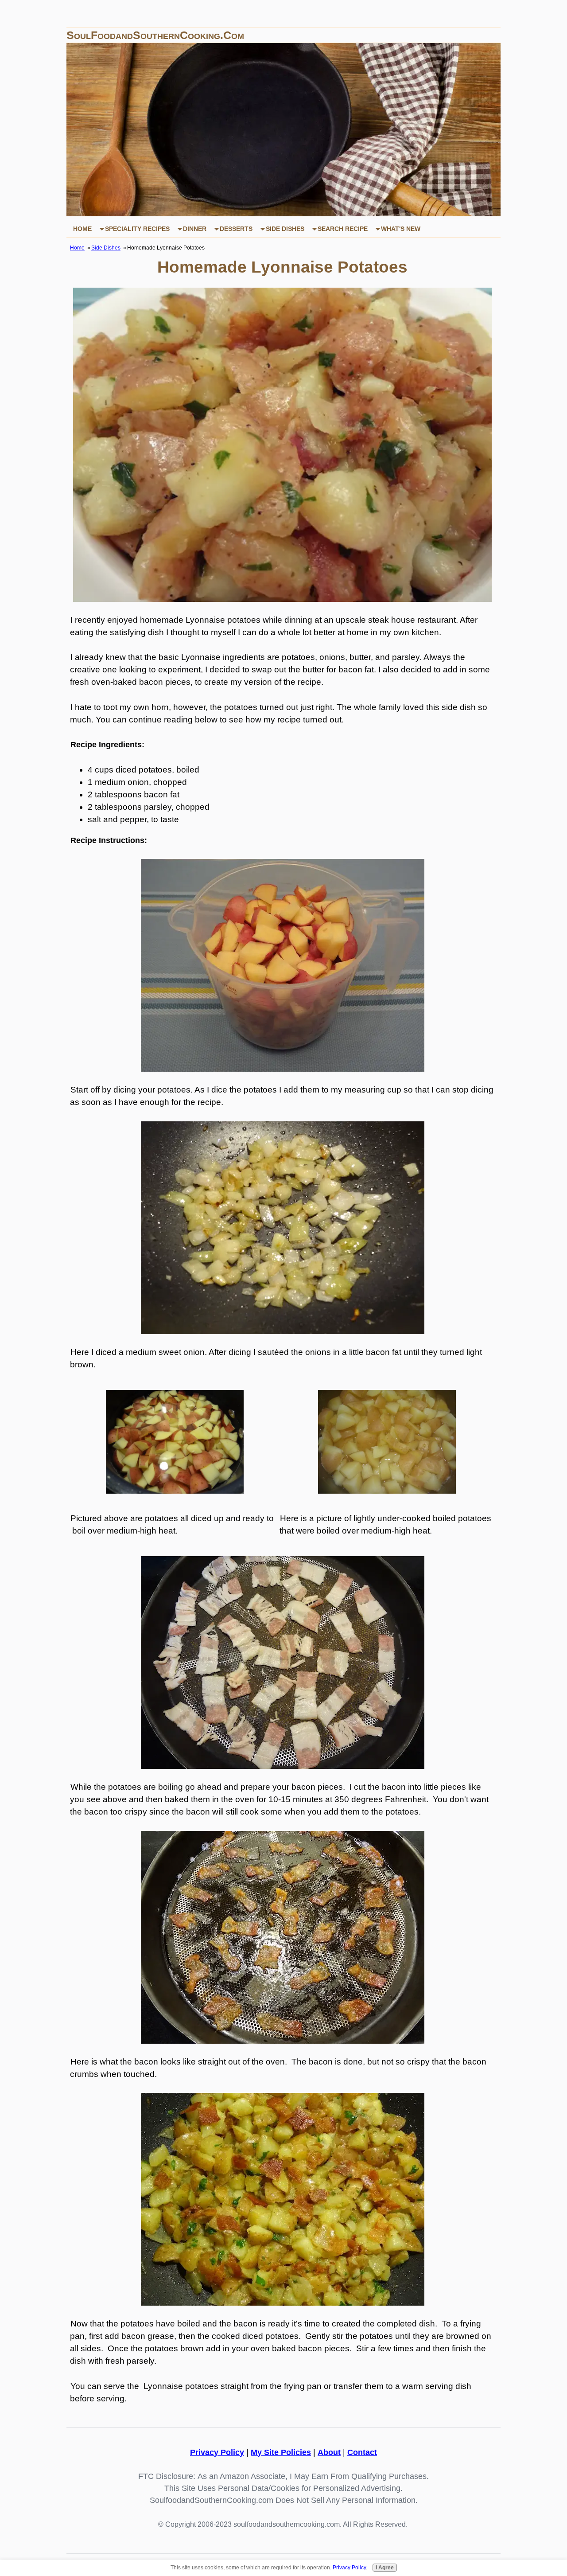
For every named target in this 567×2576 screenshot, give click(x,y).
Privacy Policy (217, 2452)
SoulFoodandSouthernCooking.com (155, 35)
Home (82, 229)
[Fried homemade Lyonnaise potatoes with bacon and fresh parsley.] (282, 599)
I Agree (385, 2568)
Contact (362, 2452)
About (329, 2452)
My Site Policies (281, 2452)
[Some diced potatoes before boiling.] (175, 1491)
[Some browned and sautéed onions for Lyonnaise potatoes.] (283, 1331)
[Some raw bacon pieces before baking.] (283, 1766)
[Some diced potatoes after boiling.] (387, 1491)
